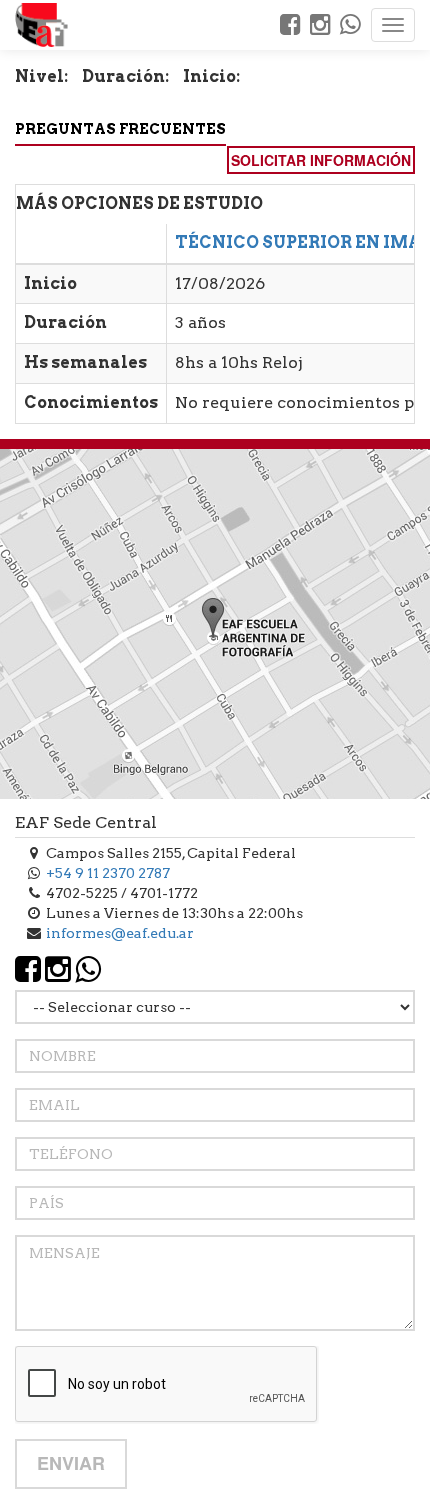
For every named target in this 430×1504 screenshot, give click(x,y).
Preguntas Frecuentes (120, 129)
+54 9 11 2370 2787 (108, 873)
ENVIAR (71, 1463)
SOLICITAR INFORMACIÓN (321, 160)
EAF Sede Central (86, 822)
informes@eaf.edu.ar (120, 933)
